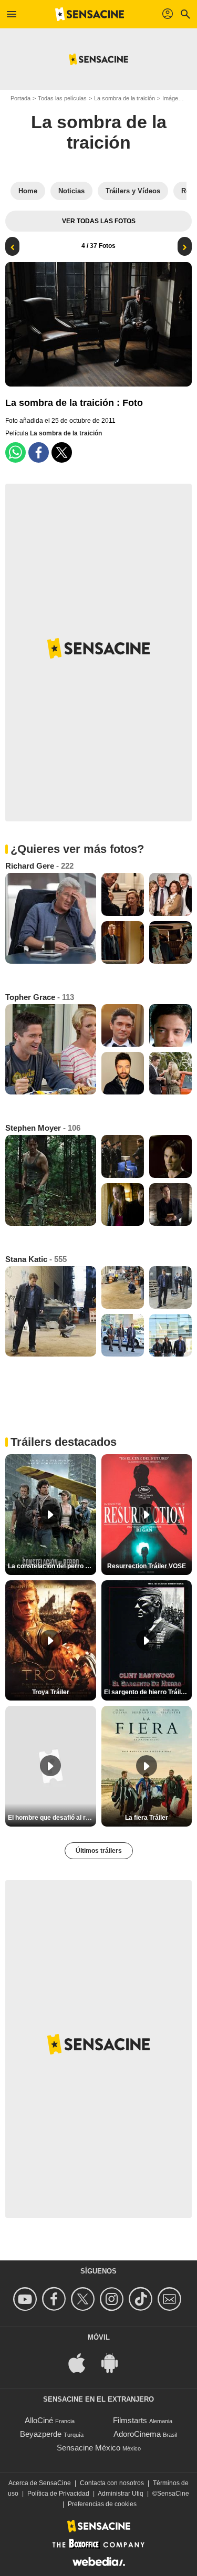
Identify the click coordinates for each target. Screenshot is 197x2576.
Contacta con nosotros (112, 2483)
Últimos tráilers (99, 1851)
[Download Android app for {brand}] (115, 2362)
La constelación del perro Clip (52, 1566)
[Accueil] (90, 14)
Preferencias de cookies (102, 2504)
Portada (20, 98)
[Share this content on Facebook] (39, 452)
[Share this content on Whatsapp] (15, 452)
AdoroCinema (137, 2434)
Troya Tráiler (51, 1692)
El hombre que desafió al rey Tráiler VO (52, 1818)
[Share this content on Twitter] (62, 452)
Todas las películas (62, 98)
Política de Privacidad (58, 2494)
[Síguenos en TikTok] (142, 2299)
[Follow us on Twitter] (84, 2299)
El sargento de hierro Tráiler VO (148, 1692)
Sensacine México (89, 2448)
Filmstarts (130, 2420)
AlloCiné (39, 2420)
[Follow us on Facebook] (55, 2299)
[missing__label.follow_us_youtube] (27, 2299)
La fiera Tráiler (147, 1818)
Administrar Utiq (121, 2494)
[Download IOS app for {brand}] (82, 2362)
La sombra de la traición (125, 98)
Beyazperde (41, 2434)
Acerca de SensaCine (40, 2483)
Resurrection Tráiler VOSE (147, 1566)
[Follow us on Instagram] (113, 2299)
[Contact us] (171, 2299)
